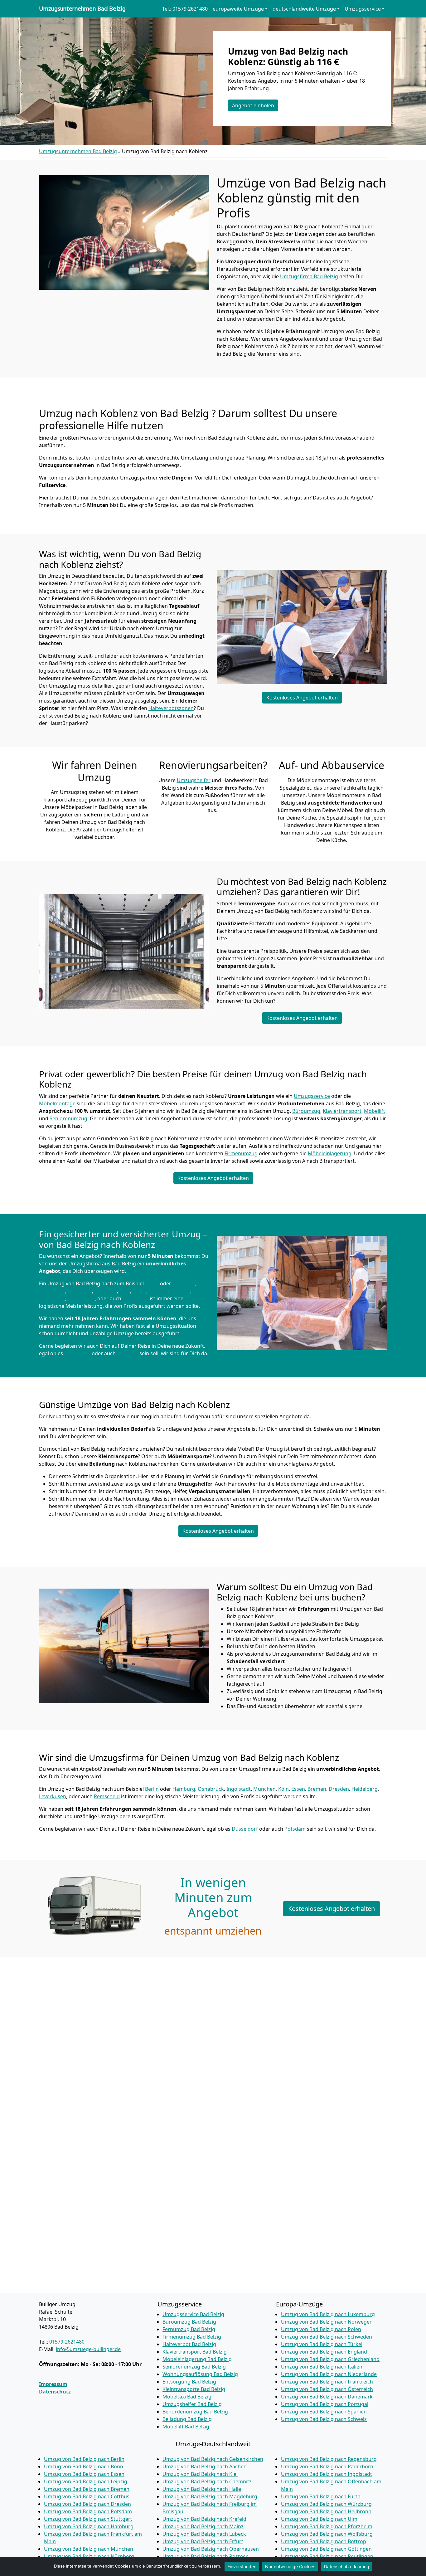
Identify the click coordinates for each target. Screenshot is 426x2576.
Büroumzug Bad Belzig (189, 2322)
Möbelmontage (57, 1103)
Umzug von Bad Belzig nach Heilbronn (326, 2511)
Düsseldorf (77, 1353)
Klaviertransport (342, 1111)
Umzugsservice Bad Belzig (193, 2314)
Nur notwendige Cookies (290, 2566)
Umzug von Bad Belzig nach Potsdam (88, 2511)
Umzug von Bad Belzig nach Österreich (327, 2389)
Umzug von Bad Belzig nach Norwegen (327, 2322)
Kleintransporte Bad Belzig (194, 2389)
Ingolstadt (80, 1291)
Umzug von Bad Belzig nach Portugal (325, 2404)
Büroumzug (306, 1111)
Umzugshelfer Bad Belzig (192, 2404)
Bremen (158, 1291)
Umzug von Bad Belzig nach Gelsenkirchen (213, 2459)
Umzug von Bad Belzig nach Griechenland (330, 2359)
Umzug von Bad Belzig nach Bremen (87, 2489)
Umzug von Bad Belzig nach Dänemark (327, 2397)
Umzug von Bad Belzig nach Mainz (203, 2526)
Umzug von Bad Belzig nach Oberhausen (211, 2549)
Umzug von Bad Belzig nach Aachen (205, 2466)
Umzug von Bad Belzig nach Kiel (200, 2474)
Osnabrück (52, 1291)
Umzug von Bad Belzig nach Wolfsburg (327, 2534)
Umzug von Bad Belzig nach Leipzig (86, 2481)
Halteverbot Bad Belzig (189, 2344)
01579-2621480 (67, 2342)
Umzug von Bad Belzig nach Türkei (322, 2344)
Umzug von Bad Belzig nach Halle (202, 2489)
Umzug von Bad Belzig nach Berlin (84, 2459)
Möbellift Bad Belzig (186, 2427)
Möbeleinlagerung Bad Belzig (197, 2359)
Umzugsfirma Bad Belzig (309, 276)
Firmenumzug (241, 1153)
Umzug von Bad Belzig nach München (89, 2549)
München (106, 1291)
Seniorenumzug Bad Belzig (194, 2367)
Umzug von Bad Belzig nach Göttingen (326, 2549)
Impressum (53, 2384)
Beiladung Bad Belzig (187, 2419)
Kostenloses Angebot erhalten (302, 698)
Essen (139, 1291)
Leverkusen (81, 1298)
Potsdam (128, 1353)
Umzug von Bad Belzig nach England (324, 2352)
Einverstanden (242, 2566)
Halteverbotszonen (171, 708)
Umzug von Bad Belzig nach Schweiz (324, 2419)
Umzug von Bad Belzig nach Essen (84, 2474)
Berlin (152, 1283)
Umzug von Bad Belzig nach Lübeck (204, 2534)
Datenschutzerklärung (347, 2566)
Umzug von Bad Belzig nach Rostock (205, 2556)
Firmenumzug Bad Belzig (192, 2337)
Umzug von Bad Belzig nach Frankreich (327, 2382)
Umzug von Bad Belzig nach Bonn (84, 2466)
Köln (125, 1291)
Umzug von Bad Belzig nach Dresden (87, 2504)
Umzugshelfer (194, 780)
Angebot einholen (253, 105)
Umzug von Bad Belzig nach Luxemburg (328, 2314)
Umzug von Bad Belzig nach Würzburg (326, 2504)
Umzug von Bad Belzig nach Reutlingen (327, 2556)
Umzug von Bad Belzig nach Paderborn (327, 2466)
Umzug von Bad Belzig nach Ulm (319, 2519)
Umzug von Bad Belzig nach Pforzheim (327, 2526)
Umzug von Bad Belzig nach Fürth (321, 2496)
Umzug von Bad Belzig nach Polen (321, 2329)
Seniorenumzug (68, 1118)
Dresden (180, 1291)
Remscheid (136, 1298)
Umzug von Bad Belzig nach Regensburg (329, 2459)
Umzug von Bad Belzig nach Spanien (324, 2412)
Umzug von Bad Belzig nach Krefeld (204, 2519)
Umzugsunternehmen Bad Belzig (82, 9)
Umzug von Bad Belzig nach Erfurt (203, 2541)
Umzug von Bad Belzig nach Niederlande (329, 2374)
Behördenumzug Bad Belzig (195, 2412)
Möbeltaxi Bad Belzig (187, 2397)
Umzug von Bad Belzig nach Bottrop (324, 2541)
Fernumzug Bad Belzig (189, 2329)
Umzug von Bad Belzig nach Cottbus (87, 2496)
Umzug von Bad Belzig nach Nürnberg (89, 2556)
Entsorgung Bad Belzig (189, 2382)
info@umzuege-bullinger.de (88, 2349)
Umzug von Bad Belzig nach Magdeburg (210, 2496)
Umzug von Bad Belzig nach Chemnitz (207, 2481)
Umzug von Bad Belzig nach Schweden (327, 2337)
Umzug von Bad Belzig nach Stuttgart (88, 2519)
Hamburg (184, 1283)
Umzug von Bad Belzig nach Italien (322, 2367)
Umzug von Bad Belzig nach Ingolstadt (327, 2474)
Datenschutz (55, 2392)
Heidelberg (52, 1298)
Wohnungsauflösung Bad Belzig (200, 2374)
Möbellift (375, 1111)
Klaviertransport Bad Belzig (195, 2352)
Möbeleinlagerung (330, 1153)
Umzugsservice (312, 1096)
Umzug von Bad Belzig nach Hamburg (89, 2526)
